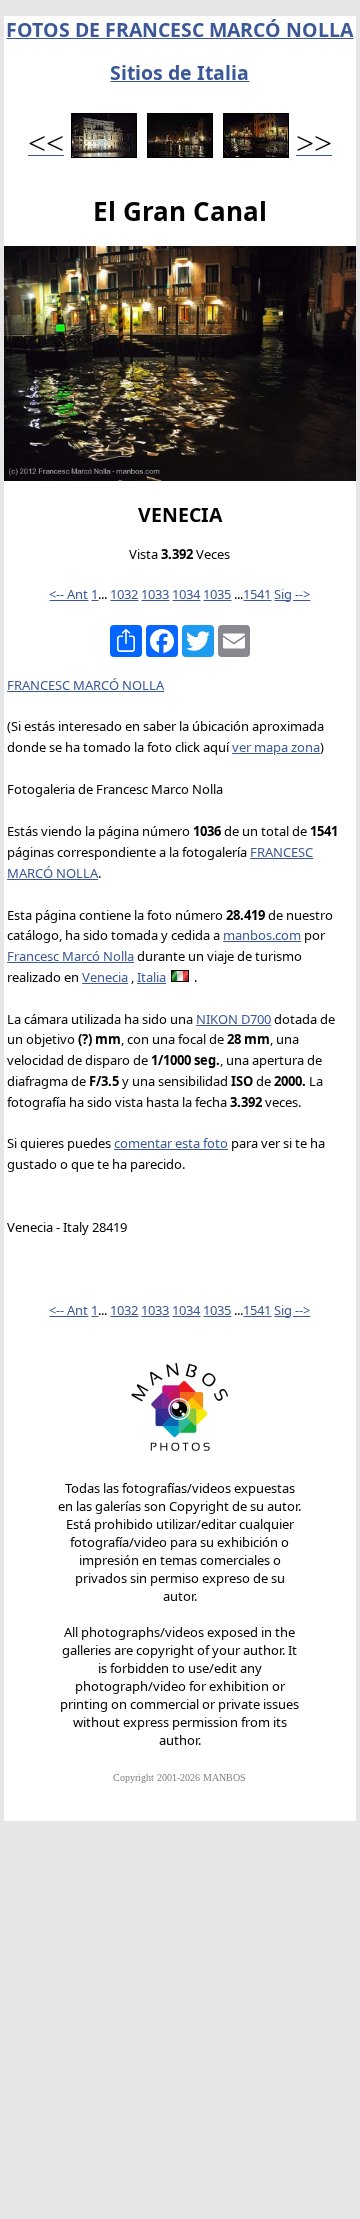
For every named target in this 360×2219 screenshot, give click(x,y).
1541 (257, 594)
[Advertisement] (180, 2029)
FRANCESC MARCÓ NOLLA (85, 685)
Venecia (105, 977)
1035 (217, 594)
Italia (151, 977)
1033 (155, 594)
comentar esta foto (171, 1143)
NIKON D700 (233, 1019)
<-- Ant (68, 594)
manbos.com (262, 935)
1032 (124, 594)
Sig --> (292, 594)
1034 (186, 594)
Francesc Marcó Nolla (70, 956)
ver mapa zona (276, 747)
